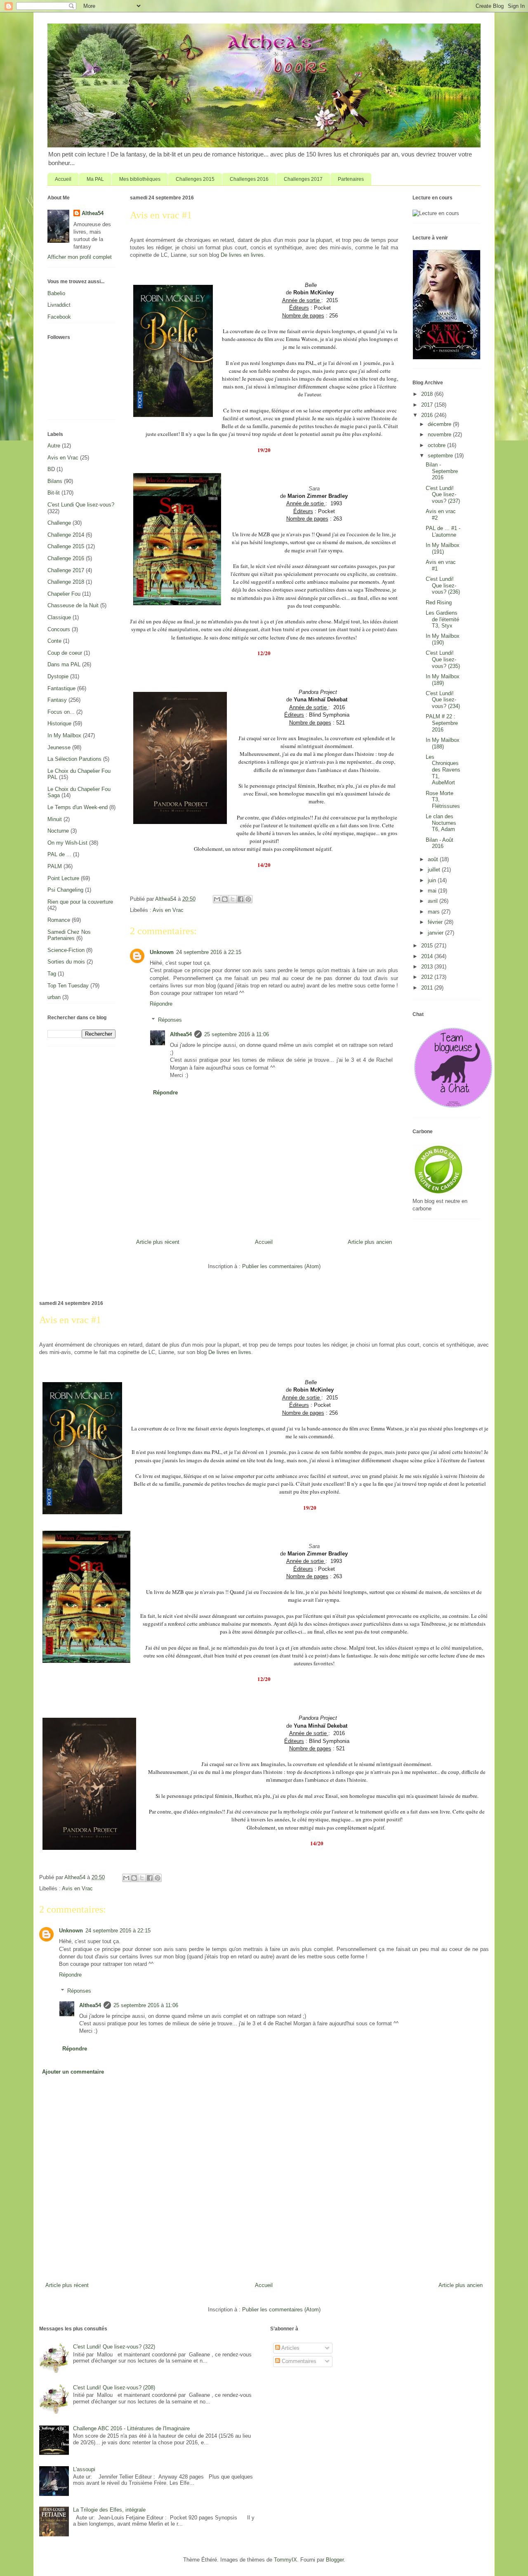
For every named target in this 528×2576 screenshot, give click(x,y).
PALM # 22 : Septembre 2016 (442, 723)
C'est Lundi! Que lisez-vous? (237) (443, 495)
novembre (440, 434)
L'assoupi (84, 2469)
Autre (54, 446)
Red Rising (439, 603)
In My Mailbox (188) (443, 743)
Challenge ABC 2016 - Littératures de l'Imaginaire (131, 2428)
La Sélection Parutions (74, 759)
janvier (436, 933)
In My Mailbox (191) (443, 548)
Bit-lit (54, 493)
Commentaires (298, 2361)
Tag (52, 974)
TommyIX (285, 2560)
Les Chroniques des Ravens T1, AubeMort (443, 770)
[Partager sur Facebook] (240, 899)
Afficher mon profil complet (80, 257)
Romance (59, 920)
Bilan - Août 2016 (440, 843)
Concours (59, 629)
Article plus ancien (370, 1242)
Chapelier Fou (64, 594)
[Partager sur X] (233, 899)
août (434, 859)
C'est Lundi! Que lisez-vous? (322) (114, 2347)
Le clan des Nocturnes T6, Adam (441, 823)
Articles (290, 2348)
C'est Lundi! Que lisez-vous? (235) (443, 659)
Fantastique (61, 688)
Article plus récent (158, 1242)
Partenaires (351, 179)
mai (433, 891)
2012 (428, 977)
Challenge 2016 (66, 558)
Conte (54, 641)
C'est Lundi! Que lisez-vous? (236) (443, 585)
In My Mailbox (64, 735)
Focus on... (61, 712)
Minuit (55, 819)
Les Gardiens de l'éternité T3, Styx (442, 619)
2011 (428, 988)
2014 (428, 956)
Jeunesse (59, 747)
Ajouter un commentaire (73, 2072)
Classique (59, 617)
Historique (59, 723)
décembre (440, 424)
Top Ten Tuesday (68, 986)
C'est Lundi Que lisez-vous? (81, 505)
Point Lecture (63, 878)
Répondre (161, 1004)
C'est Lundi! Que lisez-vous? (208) (114, 2388)
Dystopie (58, 676)
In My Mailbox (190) (443, 639)
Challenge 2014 (66, 535)
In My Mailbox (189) (443, 680)
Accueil (63, 179)
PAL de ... (59, 854)
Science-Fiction (66, 950)
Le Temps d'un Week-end (78, 807)
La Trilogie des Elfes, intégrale (109, 2510)
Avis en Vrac (168, 910)
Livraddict (59, 305)
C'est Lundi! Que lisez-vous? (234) (443, 700)
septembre (441, 456)
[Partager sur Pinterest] (248, 899)
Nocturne (58, 831)
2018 (428, 394)
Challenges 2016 (249, 179)
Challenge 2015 (66, 546)
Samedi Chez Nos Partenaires (69, 935)
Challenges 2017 (303, 179)
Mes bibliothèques (140, 179)
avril (434, 901)
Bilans (55, 481)
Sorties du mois (66, 962)
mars (435, 912)
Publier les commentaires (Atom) (281, 1266)
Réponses (170, 1020)
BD (51, 469)
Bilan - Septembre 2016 (442, 471)
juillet (435, 870)
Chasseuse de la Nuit (73, 605)
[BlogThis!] (225, 899)
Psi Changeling (65, 890)
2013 (428, 967)
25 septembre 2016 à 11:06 (237, 1034)
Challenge (59, 523)
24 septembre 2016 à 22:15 (209, 952)
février (436, 922)
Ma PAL (95, 179)
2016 (428, 415)
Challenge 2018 (66, 582)
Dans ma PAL (64, 664)
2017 (428, 405)
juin (433, 880)
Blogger (335, 2560)
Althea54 (181, 1034)
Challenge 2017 (66, 570)
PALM (55, 866)
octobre (437, 445)
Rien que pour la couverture (80, 902)
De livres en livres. (243, 255)
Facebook (59, 317)
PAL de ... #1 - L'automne (443, 532)
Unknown (162, 952)
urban (54, 997)
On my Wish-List (67, 843)
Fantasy (57, 700)
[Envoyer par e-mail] (217, 899)
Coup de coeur (65, 653)
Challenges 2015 (195, 179)
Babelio (56, 293)
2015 (428, 946)
